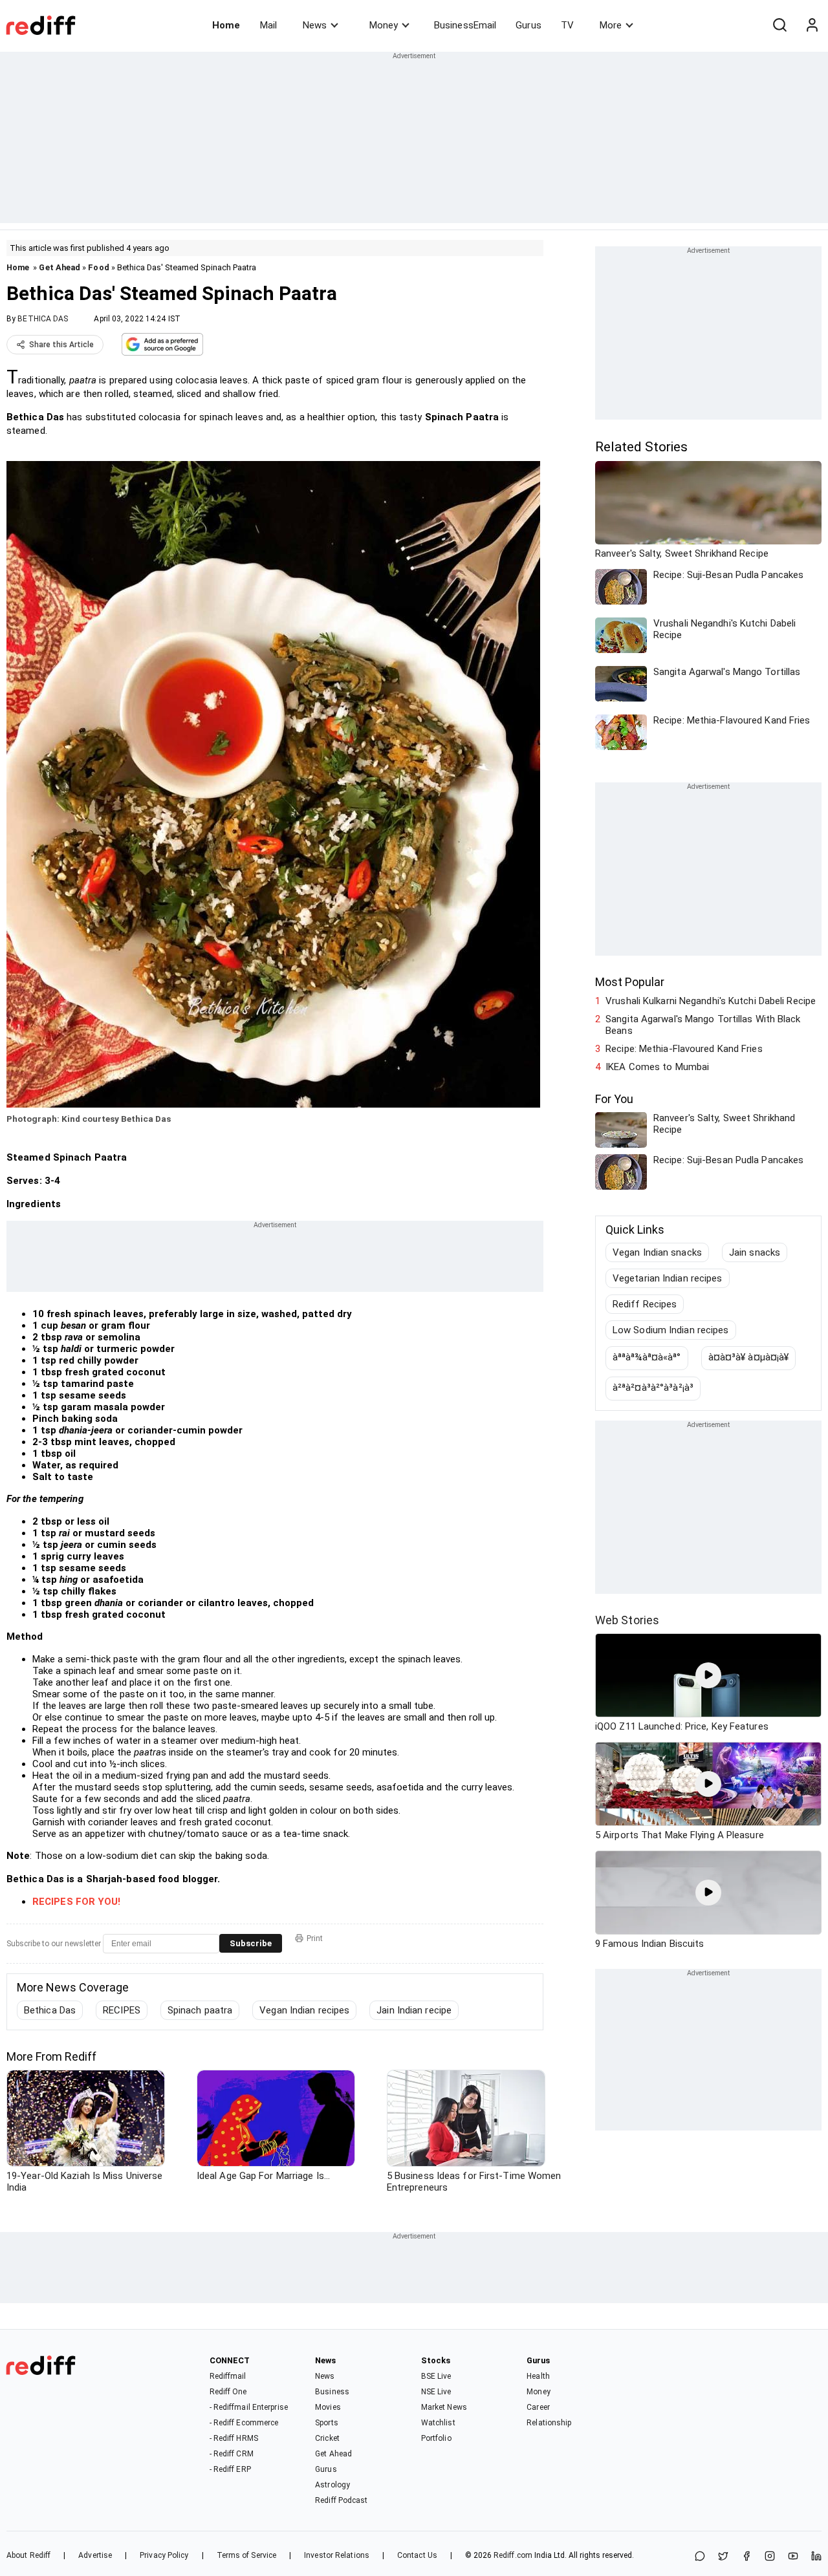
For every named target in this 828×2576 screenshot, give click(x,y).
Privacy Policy (164, 2555)
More (611, 25)
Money (384, 25)
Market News (444, 2407)
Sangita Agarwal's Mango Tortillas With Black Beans (703, 1025)
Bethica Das (50, 2010)
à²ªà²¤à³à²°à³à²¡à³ (653, 1388)
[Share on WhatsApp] (700, 2557)
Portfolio (436, 2438)
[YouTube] (793, 2557)
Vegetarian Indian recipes (668, 1278)
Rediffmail (228, 2376)
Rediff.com (513, 2555)
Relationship (549, 2423)
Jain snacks (755, 1252)
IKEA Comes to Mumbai (657, 1067)
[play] (708, 1675)
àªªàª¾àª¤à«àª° (647, 1357)
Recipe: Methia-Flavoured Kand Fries (684, 1049)
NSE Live (436, 2392)
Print (315, 1938)
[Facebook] (746, 2557)
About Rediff (28, 2555)
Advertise (95, 2555)
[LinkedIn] (816, 2557)
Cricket (327, 2438)
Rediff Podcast (341, 2500)
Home (226, 25)
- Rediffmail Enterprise (249, 2407)
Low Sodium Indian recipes (671, 1330)
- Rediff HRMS (234, 2438)
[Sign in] (812, 25)
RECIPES (122, 2010)
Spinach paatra (200, 2010)
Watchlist (438, 2423)
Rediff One (228, 2392)
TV (567, 25)
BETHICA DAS (43, 319)
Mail (268, 25)
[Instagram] (770, 2557)
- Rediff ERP (230, 2469)
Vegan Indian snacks (657, 1252)
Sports (327, 2423)
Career (538, 2407)
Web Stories (627, 1620)
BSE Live (436, 2376)
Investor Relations (337, 2555)
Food (98, 267)
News (315, 25)
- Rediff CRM (232, 2454)
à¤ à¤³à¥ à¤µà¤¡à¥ (749, 1357)
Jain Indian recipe (414, 2010)
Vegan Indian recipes (304, 2010)
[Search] (779, 25)
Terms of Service (247, 2555)
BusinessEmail (465, 25)
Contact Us (417, 2555)
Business (332, 2392)
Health (538, 2376)
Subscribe (251, 1943)
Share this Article (61, 345)
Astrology (332, 2485)
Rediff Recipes (645, 1304)
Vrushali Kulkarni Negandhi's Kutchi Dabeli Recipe (711, 1001)
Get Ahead (60, 267)
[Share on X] (723, 2557)
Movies (328, 2407)
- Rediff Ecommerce (244, 2423)
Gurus (528, 25)
